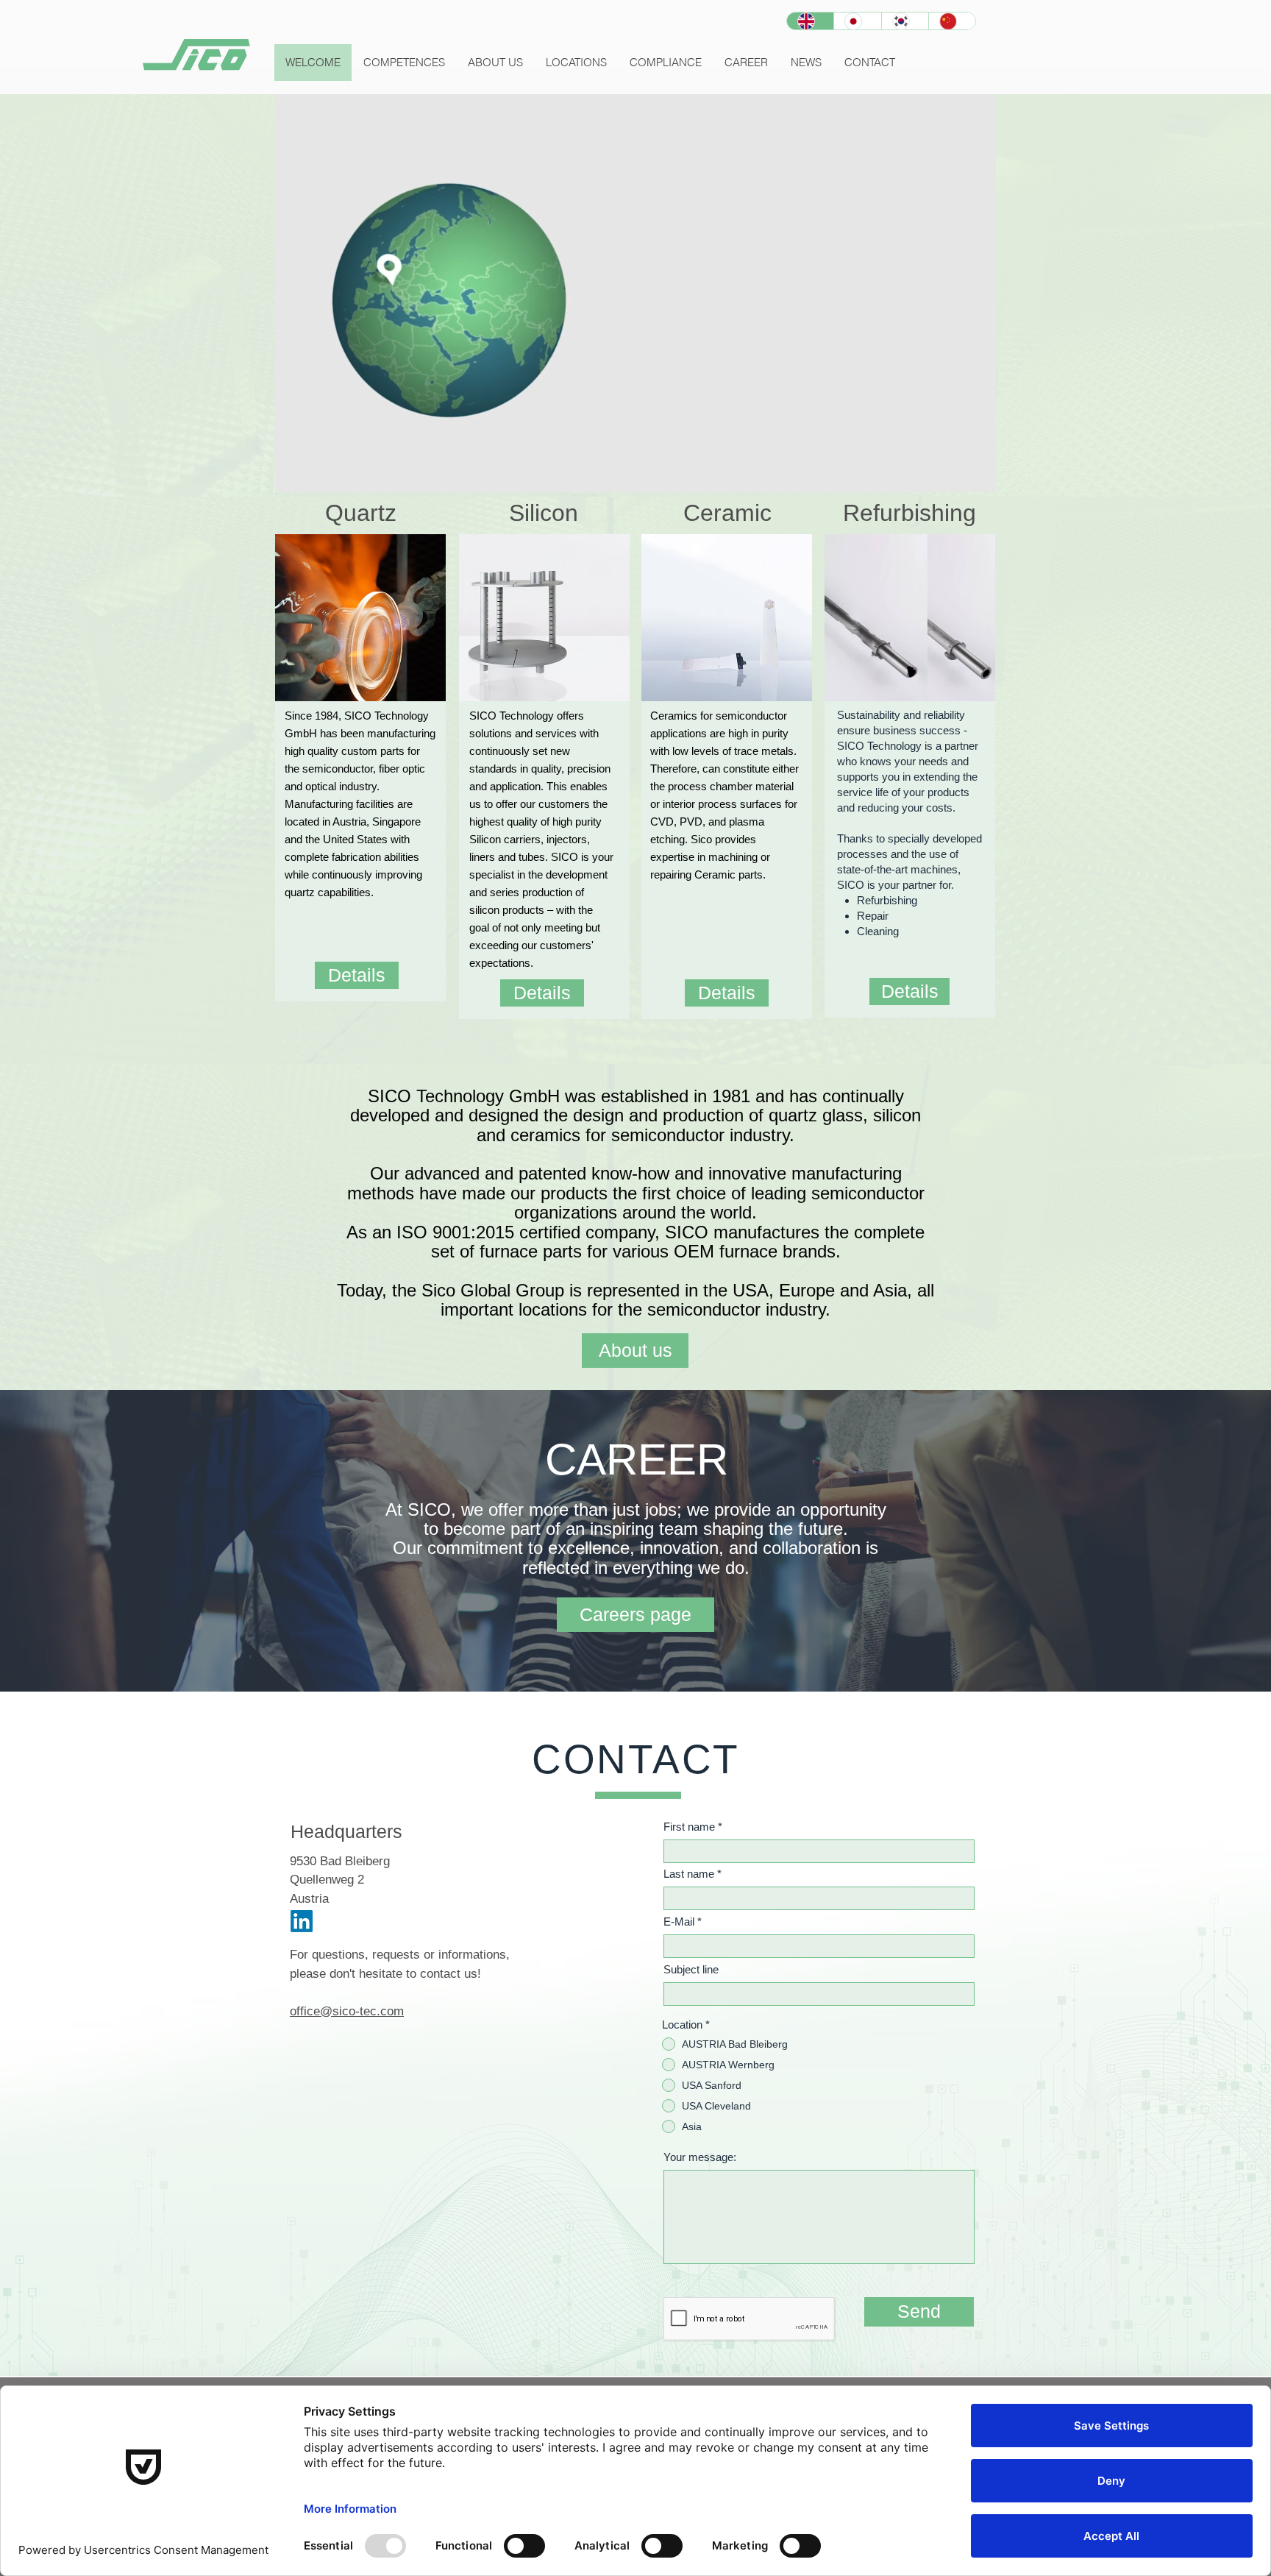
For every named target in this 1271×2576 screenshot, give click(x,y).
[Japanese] (857, 21)
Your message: (700, 2157)
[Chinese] (952, 21)
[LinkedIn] (302, 1921)
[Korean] (905, 21)
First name (689, 1827)
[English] (810, 21)
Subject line (691, 1969)
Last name (689, 1874)
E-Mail (679, 1922)
